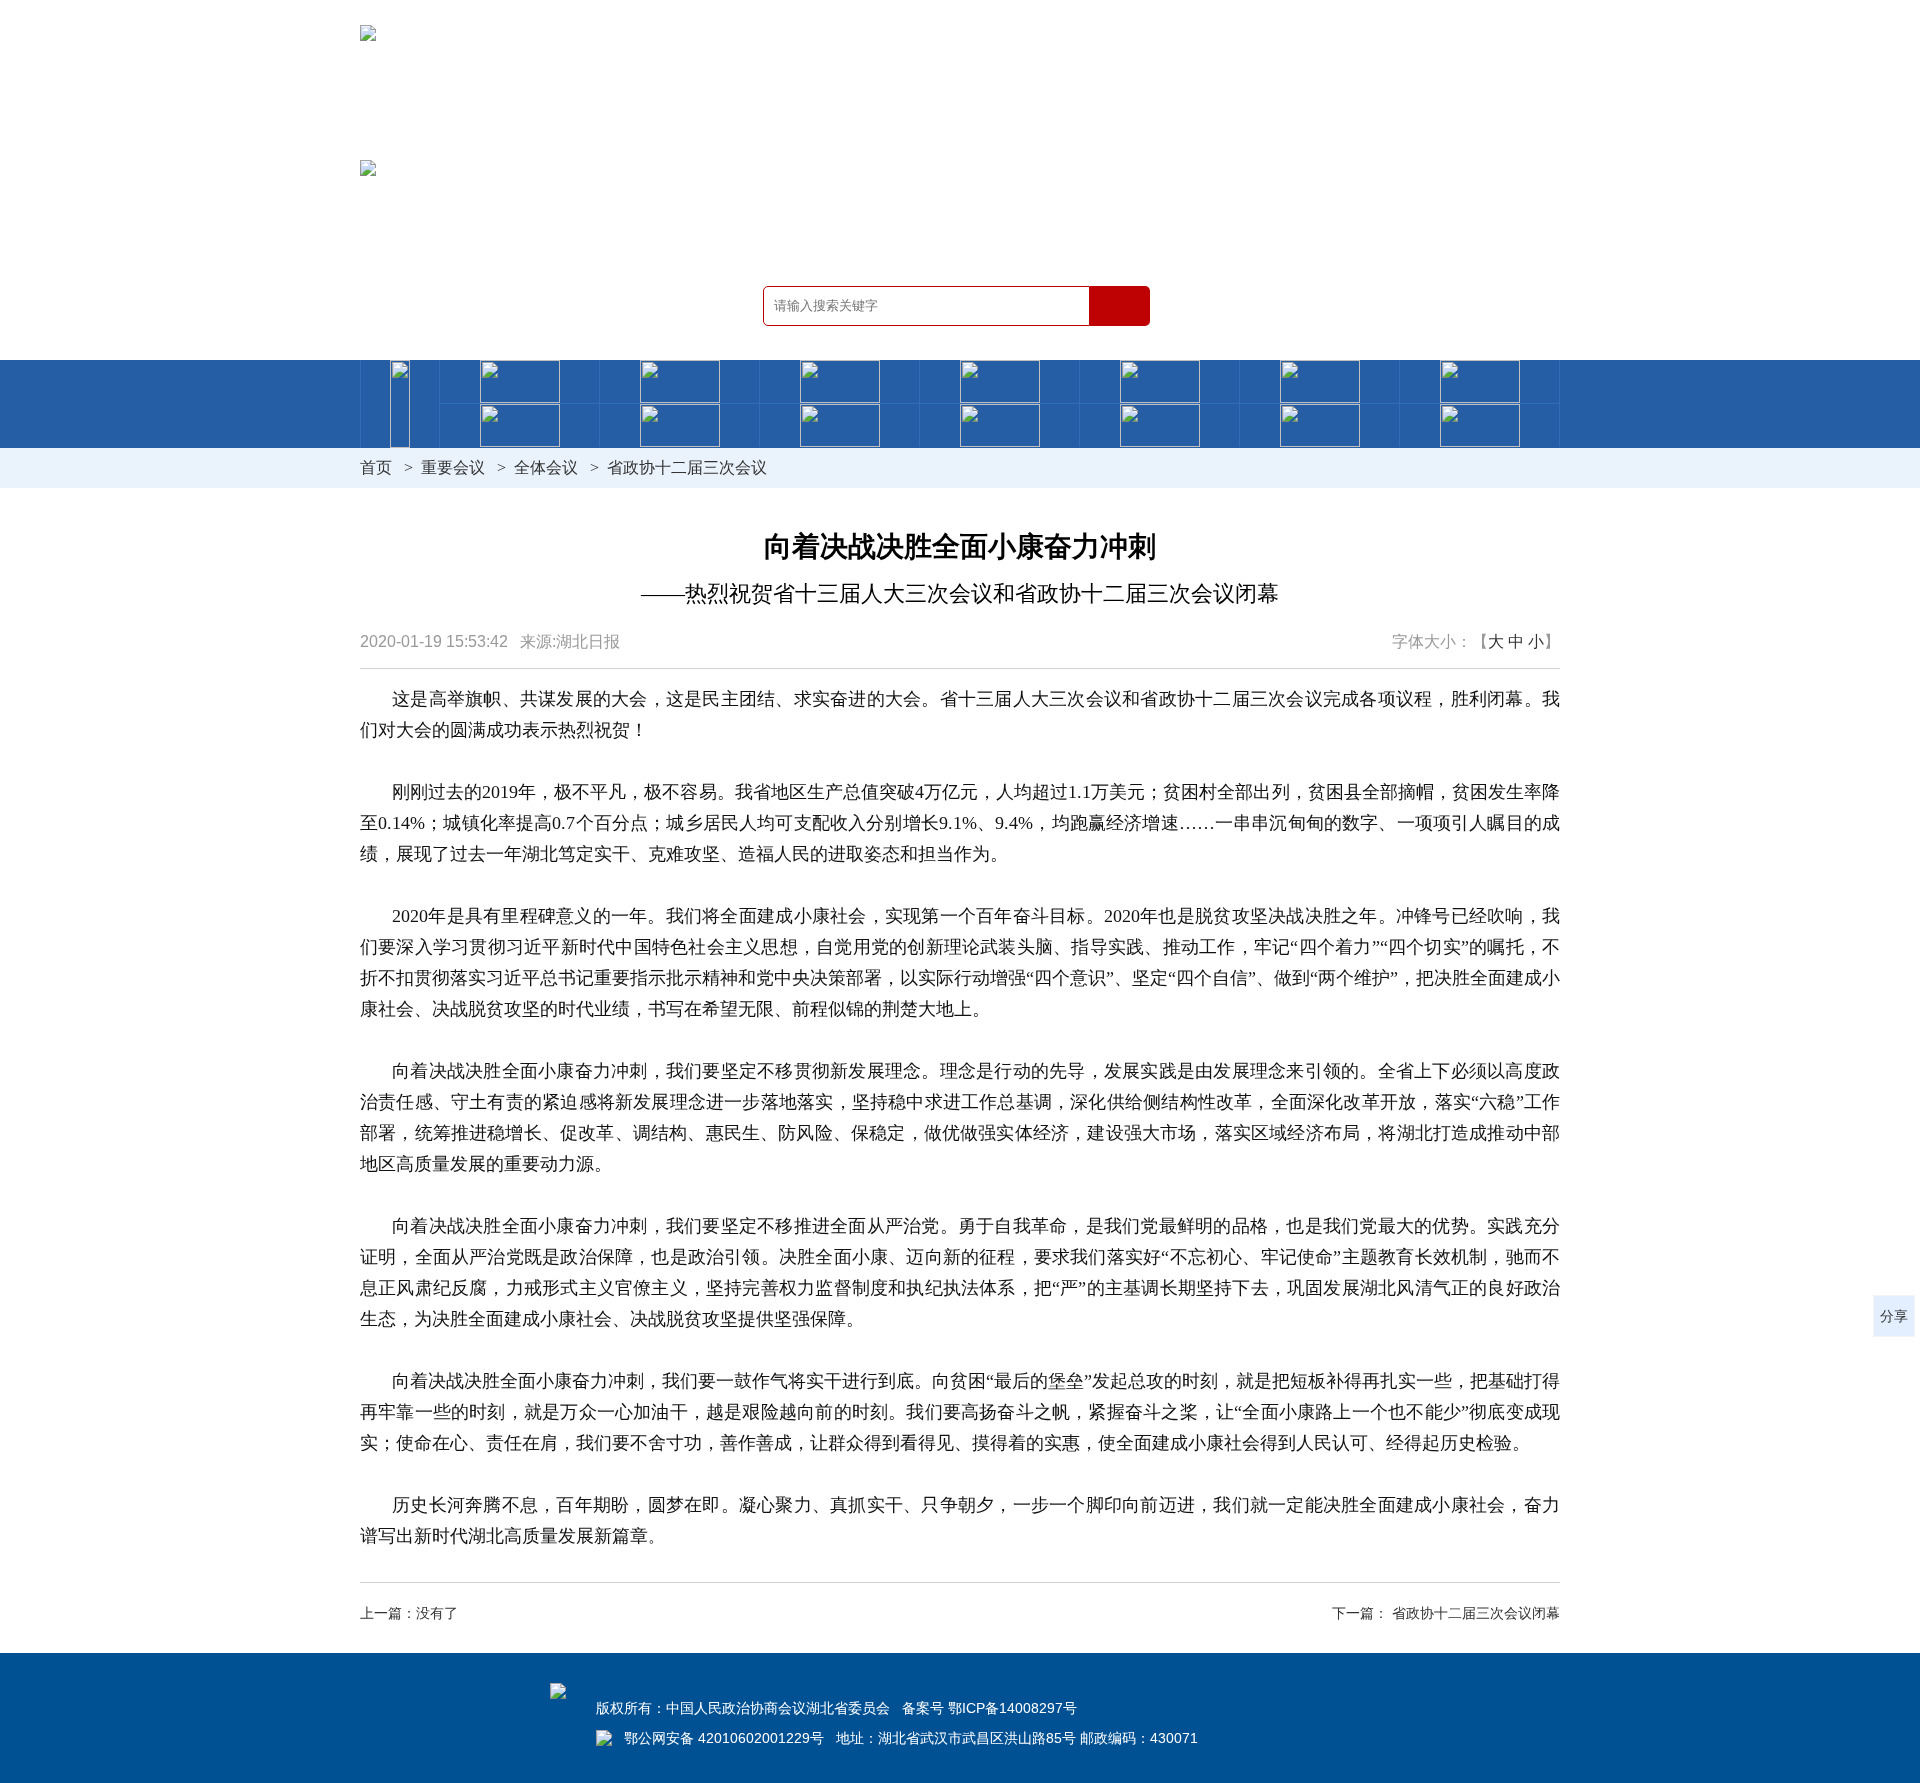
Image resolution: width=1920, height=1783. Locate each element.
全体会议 (546, 467)
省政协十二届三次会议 (687, 467)
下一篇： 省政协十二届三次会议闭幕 (1446, 1613)
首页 (376, 467)
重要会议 (453, 467)
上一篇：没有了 (409, 1613)
